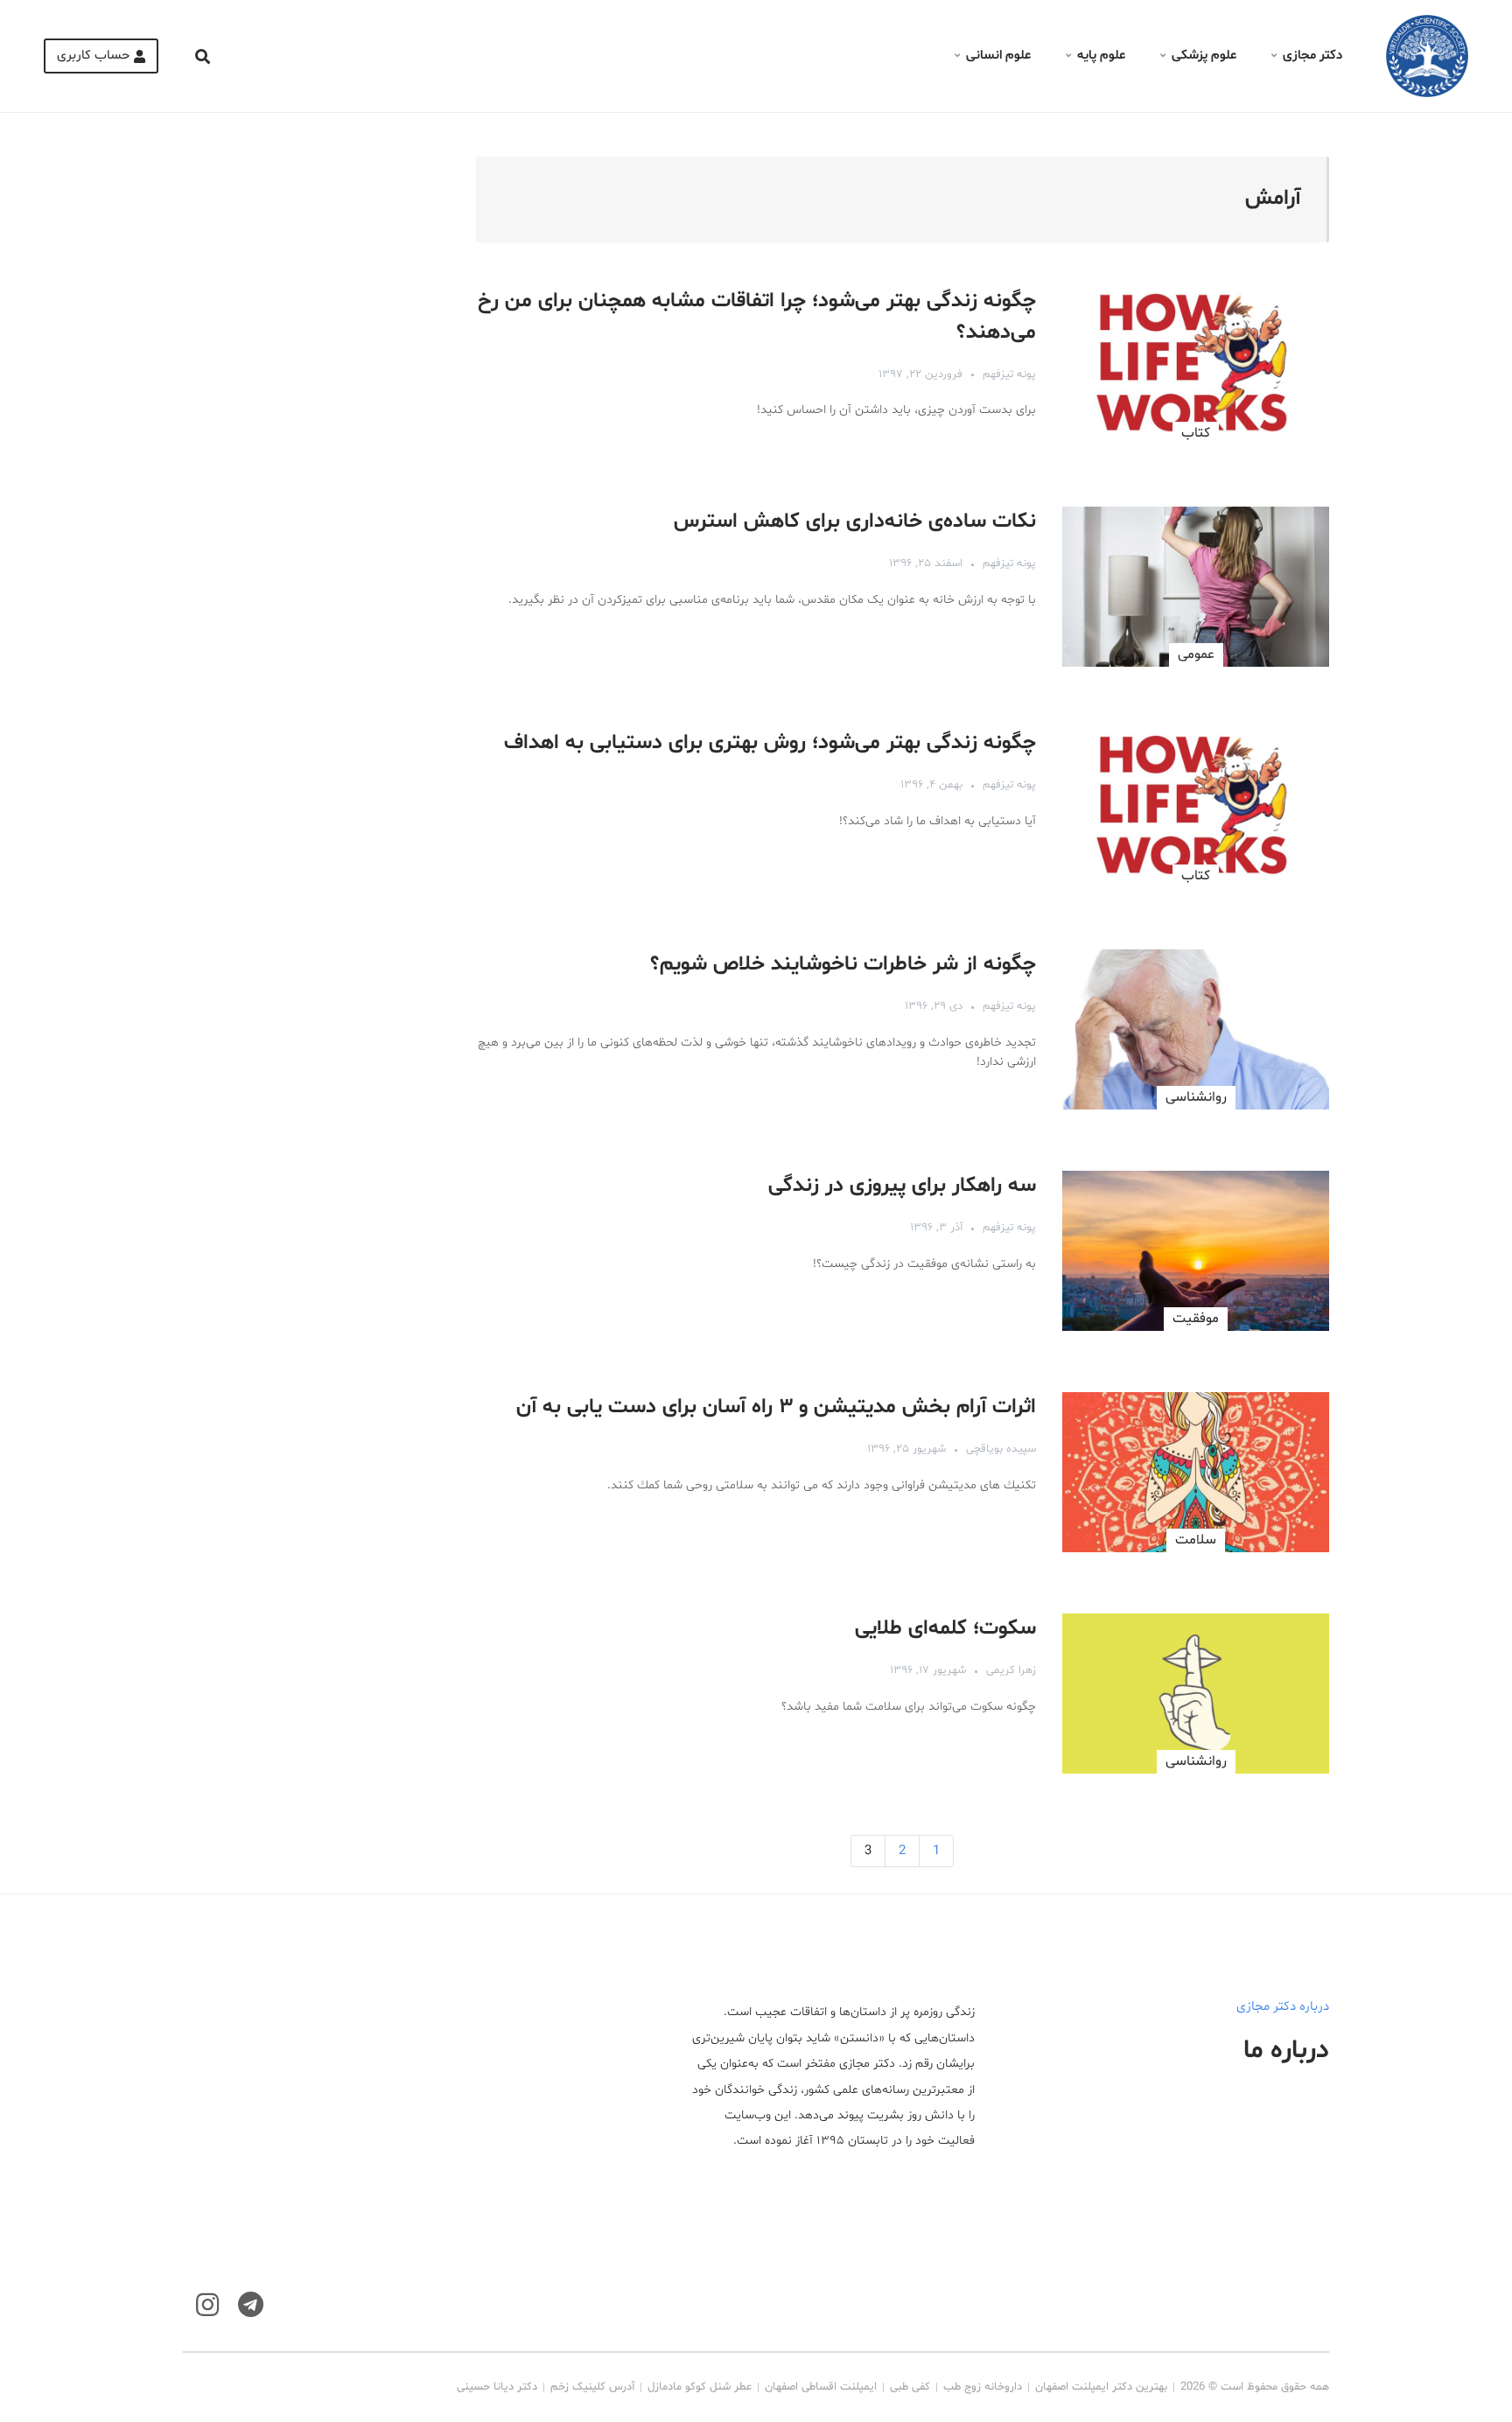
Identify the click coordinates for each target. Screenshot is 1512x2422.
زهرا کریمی (1011, 1670)
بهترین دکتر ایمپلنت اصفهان (1101, 2387)
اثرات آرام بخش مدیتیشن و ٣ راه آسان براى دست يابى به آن (776, 1407)
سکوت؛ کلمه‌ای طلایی (945, 1629)
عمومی (1196, 654)
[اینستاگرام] (207, 2305)
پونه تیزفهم (1009, 374)
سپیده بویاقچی (1001, 1449)
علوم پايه (1101, 56)
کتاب (1196, 433)
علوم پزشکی (1204, 56)
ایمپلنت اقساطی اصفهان (821, 2387)
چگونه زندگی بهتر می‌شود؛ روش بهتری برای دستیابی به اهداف (770, 743)
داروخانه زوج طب (983, 2387)
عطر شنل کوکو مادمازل (700, 2387)
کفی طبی (910, 2387)
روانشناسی (1196, 1097)
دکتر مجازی (1312, 56)
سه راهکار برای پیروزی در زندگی (902, 1186)
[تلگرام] (251, 2305)
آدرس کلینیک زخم (592, 2387)
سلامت (1196, 1540)
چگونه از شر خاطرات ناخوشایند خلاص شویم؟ (843, 965)
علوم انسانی (998, 56)
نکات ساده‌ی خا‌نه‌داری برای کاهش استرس (855, 522)
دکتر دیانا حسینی (497, 2387)
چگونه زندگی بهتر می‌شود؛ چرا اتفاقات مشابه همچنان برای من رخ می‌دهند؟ (757, 317)
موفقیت (1196, 1319)
